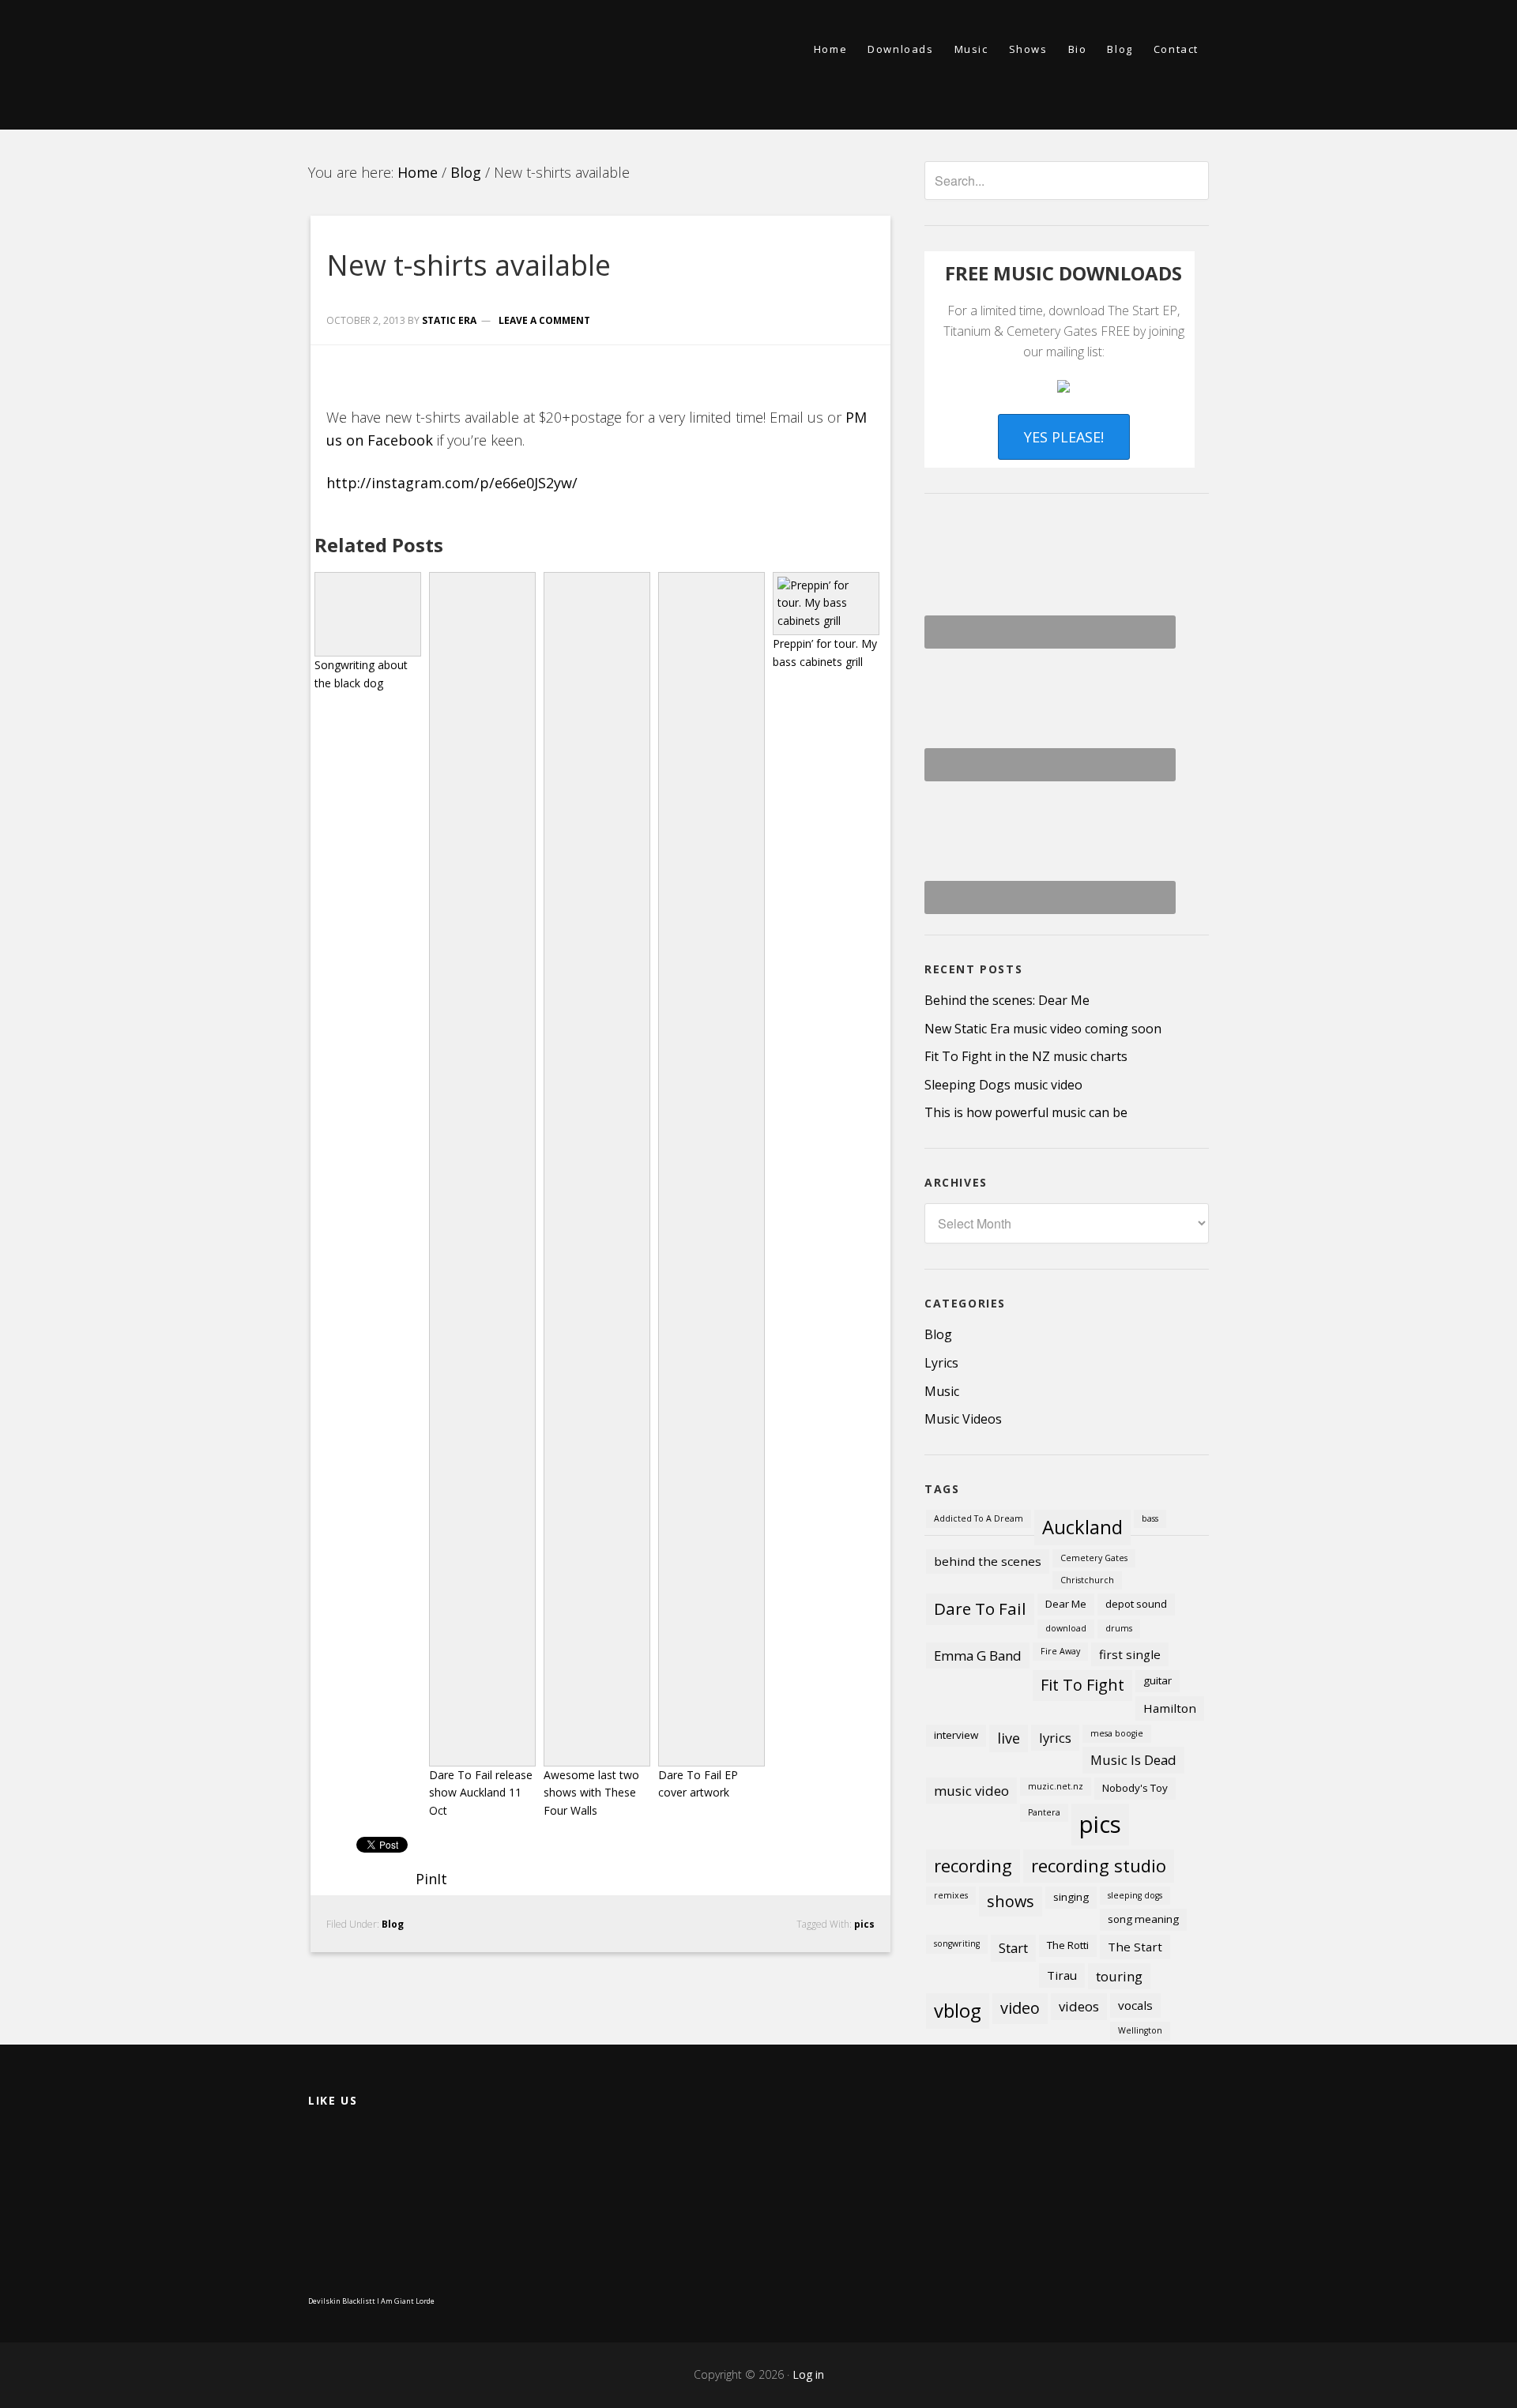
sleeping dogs (1135, 1895)
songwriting (957, 1943)
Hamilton (1170, 1708)
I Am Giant (395, 2301)
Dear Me (1066, 1604)
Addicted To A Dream (979, 1518)
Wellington (1140, 2030)
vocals (1135, 2005)
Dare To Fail (980, 1608)
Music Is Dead (1133, 1760)
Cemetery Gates (1094, 1558)
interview (956, 1735)
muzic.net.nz (1056, 1786)
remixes (951, 1895)
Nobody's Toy (1135, 1788)
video (1020, 2008)
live (1009, 1738)
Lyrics (941, 1363)
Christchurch (1087, 1580)
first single (1130, 1654)
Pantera (1044, 1812)
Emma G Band (978, 1655)
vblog (958, 2011)
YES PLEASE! (1064, 437)
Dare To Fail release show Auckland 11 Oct (481, 1793)
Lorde (425, 2301)
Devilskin (324, 2301)
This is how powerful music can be (1026, 1112)
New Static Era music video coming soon (1043, 1029)
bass (1150, 1518)
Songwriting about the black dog (361, 674)
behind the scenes (988, 1561)
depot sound (1136, 1604)
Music (942, 1391)
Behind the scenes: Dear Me (1007, 1000)
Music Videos (963, 1419)
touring (1119, 1976)
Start (1013, 1948)
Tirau (1062, 1975)
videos (1079, 2006)
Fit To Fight (1082, 1685)
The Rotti (1068, 1945)
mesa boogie (1117, 1733)
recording (973, 1865)
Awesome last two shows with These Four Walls (591, 1793)
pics (864, 1924)
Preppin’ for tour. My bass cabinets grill (825, 653)
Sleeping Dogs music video (1003, 1085)
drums (1119, 1628)
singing (1071, 1897)
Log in (808, 2374)
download (1066, 1628)
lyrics (1055, 1738)
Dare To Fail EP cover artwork (698, 1784)
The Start (1135, 1947)
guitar (1158, 1680)
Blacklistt (359, 2301)
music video (971, 1791)
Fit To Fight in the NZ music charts (1026, 1056)
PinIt (431, 1879)
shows (1011, 1901)
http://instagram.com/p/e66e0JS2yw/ (452, 483)
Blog (393, 1924)
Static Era (450, 65)
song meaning (1143, 1919)
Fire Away (1060, 1651)
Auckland (1082, 1527)
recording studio (1099, 1865)
